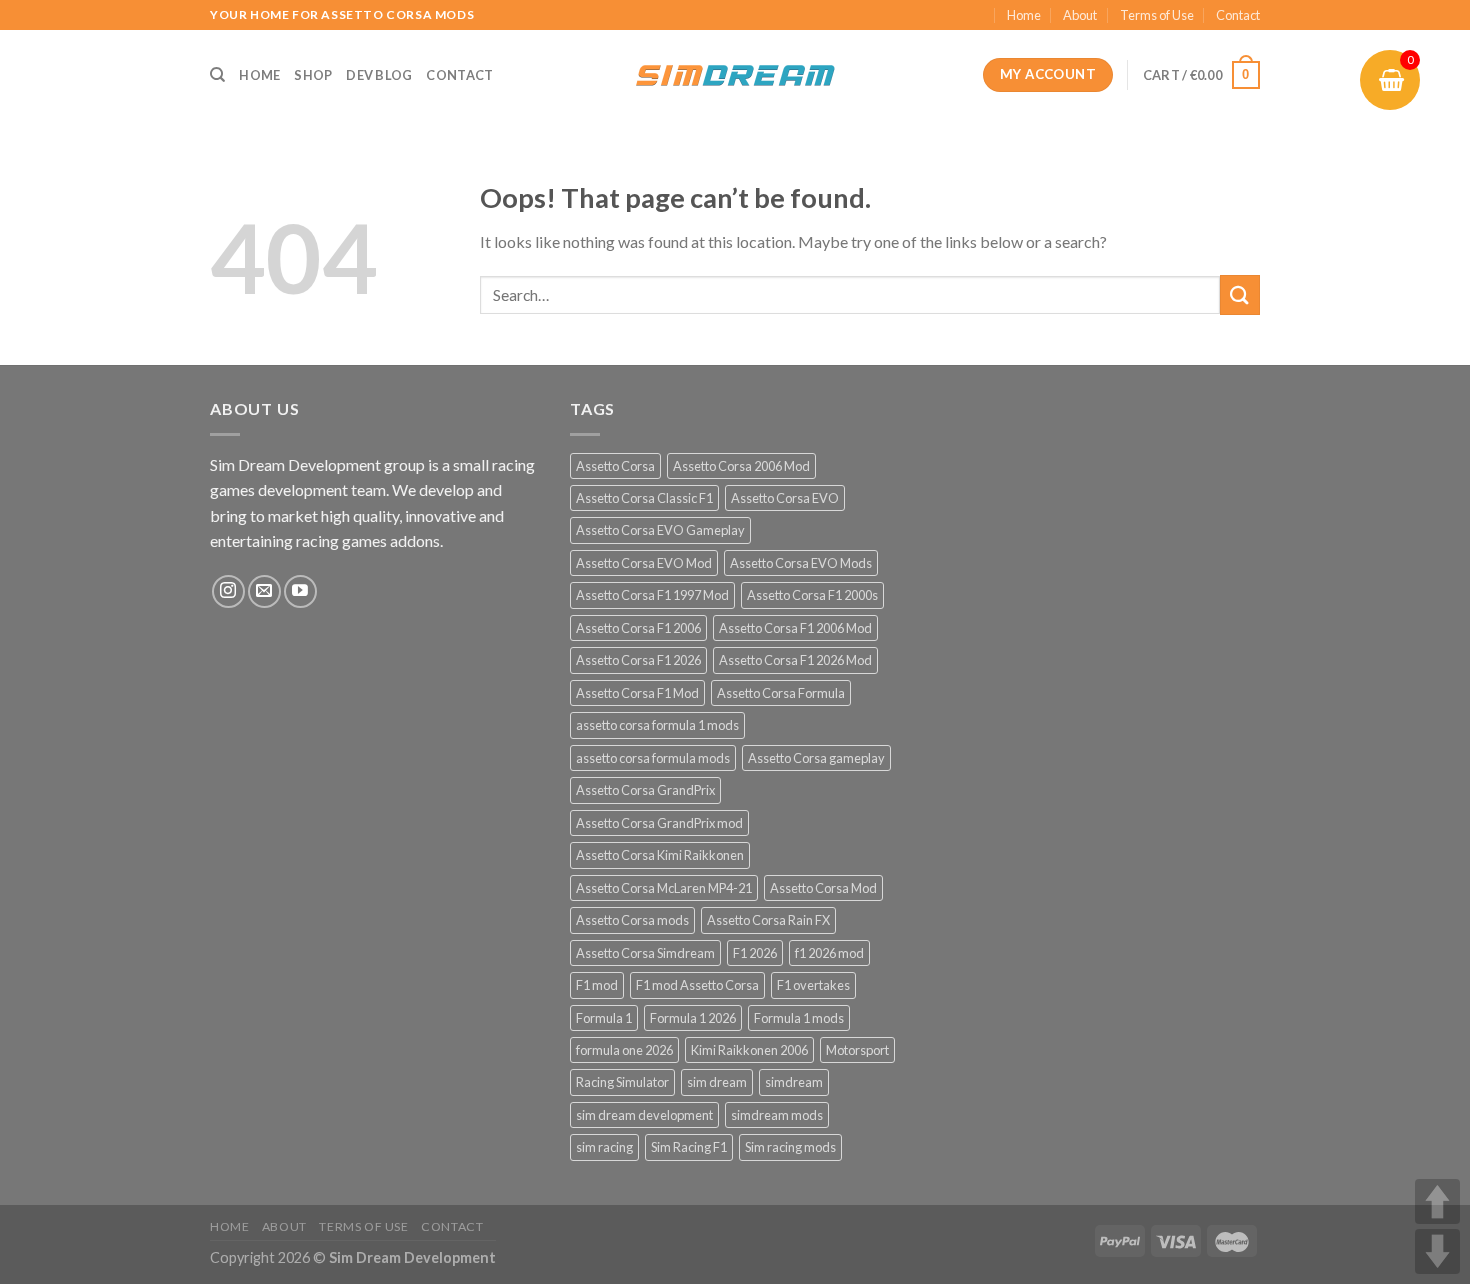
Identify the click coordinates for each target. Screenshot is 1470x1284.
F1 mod (597, 985)
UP (1437, 1201)
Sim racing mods (790, 1147)
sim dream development (644, 1115)
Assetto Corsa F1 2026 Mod (795, 660)
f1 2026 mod (829, 953)
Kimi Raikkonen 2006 (749, 1050)
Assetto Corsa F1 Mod (637, 693)
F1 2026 (755, 953)
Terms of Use (1157, 15)
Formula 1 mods (799, 1018)
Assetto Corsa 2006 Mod (741, 466)
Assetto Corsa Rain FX (768, 920)
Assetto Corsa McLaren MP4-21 (664, 888)
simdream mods (777, 1115)
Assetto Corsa (615, 466)
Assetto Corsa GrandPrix (645, 790)
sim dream (717, 1082)
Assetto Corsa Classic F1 (644, 498)
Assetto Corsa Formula (781, 693)
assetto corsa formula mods (653, 758)
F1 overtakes (813, 985)
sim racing (604, 1147)
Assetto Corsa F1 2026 (638, 660)
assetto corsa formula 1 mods (657, 725)
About (1080, 15)
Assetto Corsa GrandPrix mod (659, 823)
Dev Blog (379, 75)
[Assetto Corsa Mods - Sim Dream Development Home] (735, 75)
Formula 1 (604, 1018)
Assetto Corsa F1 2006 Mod (795, 628)
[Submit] (1240, 294)
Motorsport (857, 1050)
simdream (794, 1082)
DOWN (1437, 1251)
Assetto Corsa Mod (823, 888)
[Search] (217, 75)
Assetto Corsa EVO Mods (801, 563)
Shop (313, 75)
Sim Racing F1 (689, 1147)
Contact (1238, 15)
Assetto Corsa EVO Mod (644, 563)
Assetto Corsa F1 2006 (638, 628)
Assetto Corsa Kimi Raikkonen (660, 855)
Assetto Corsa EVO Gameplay (660, 530)
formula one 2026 (624, 1050)
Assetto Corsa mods (632, 920)
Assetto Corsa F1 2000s (812, 595)
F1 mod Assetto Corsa (697, 985)
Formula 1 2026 (693, 1018)
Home (1024, 15)
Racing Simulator (622, 1082)
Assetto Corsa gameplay (816, 758)
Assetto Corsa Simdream (645, 953)
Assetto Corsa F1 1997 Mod (652, 595)
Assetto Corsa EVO (785, 498)
